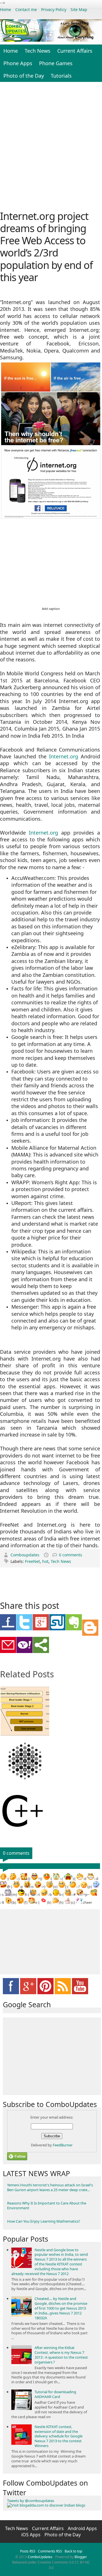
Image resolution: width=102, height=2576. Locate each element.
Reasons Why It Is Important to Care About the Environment (47, 2205)
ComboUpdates (40, 2557)
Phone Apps (18, 63)
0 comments (71, 1555)
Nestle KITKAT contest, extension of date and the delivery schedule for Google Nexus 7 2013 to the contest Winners (59, 2436)
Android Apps (82, 2528)
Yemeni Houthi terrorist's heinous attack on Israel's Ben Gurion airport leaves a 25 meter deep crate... (50, 2187)
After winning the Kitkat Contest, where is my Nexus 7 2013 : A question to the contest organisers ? (61, 2355)
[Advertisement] (51, 145)
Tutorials (61, 76)
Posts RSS (28, 2551)
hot (45, 1561)
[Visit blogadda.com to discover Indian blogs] (46, 2505)
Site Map (79, 9)
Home (6, 9)
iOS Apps (31, 2535)
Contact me (26, 9)
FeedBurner (63, 2145)
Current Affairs (75, 51)
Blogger (81, 2557)
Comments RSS (50, 2551)
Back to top (73, 2551)
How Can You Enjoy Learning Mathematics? (44, 2221)
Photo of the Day (24, 76)
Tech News (38, 51)
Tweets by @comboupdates (31, 2501)
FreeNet (32, 1561)
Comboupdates (25, 1555)
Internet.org (64, 756)
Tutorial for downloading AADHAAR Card (55, 2394)
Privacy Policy (54, 9)
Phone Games (56, 63)
